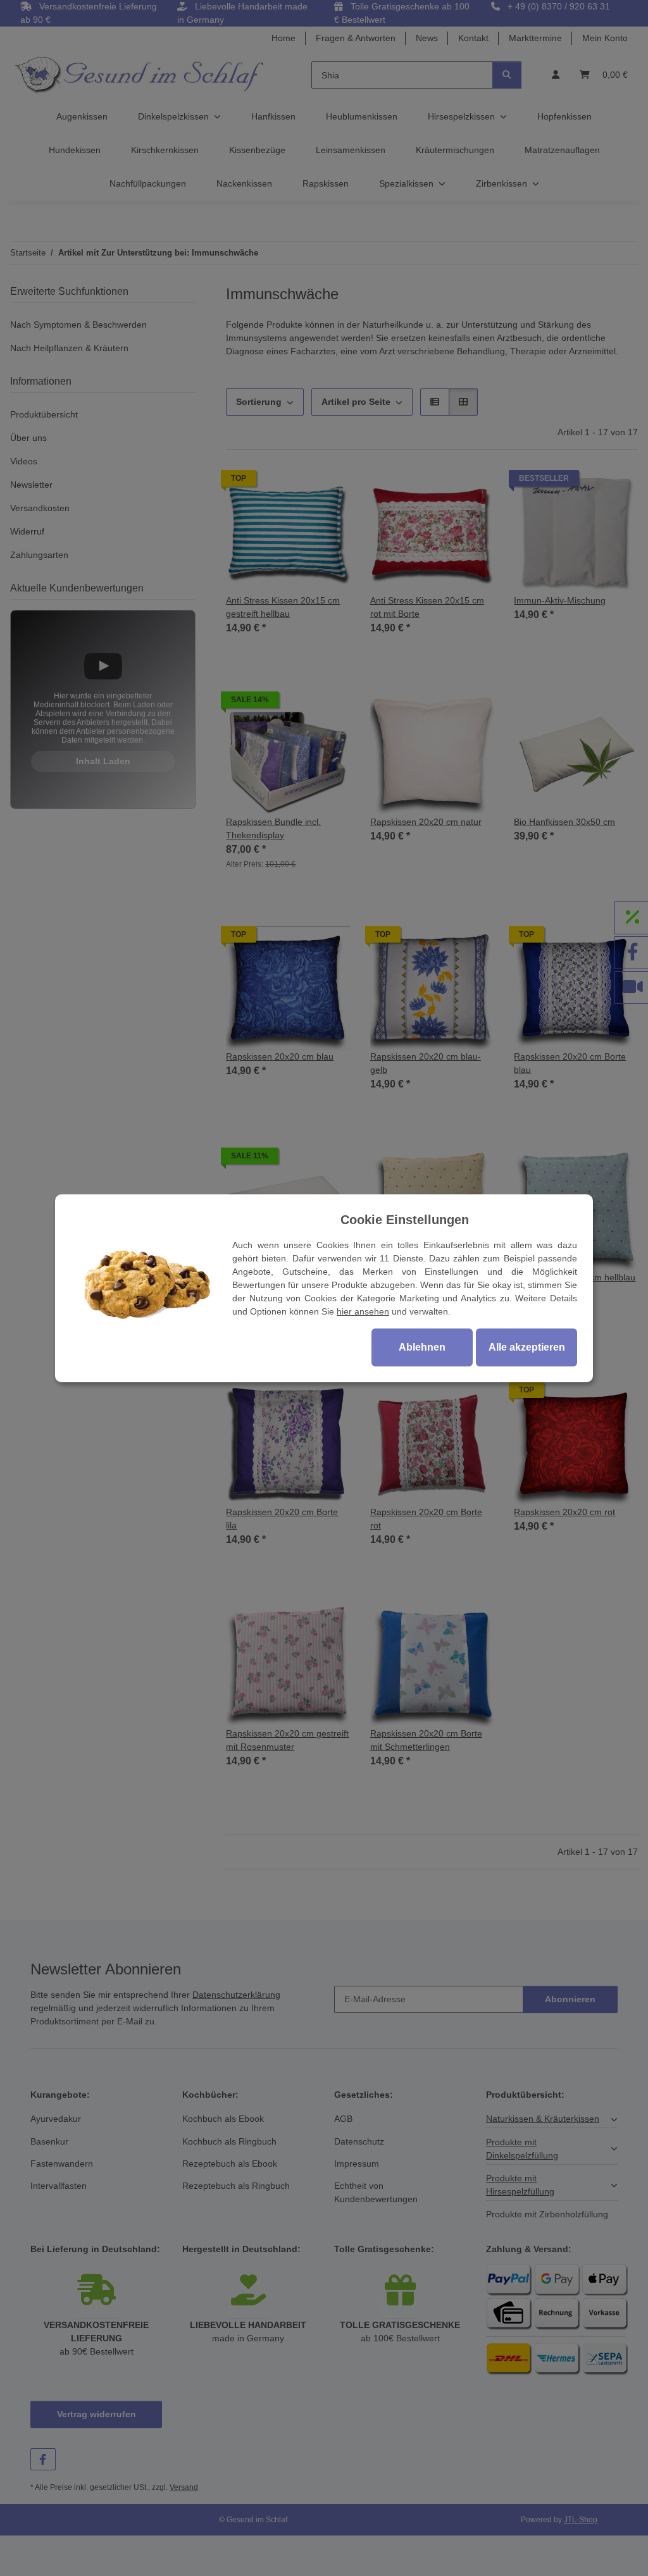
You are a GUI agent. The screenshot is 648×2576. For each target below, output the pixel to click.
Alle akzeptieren (527, 1347)
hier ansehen (363, 1311)
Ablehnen (422, 1347)
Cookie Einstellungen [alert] (405, 1220)
